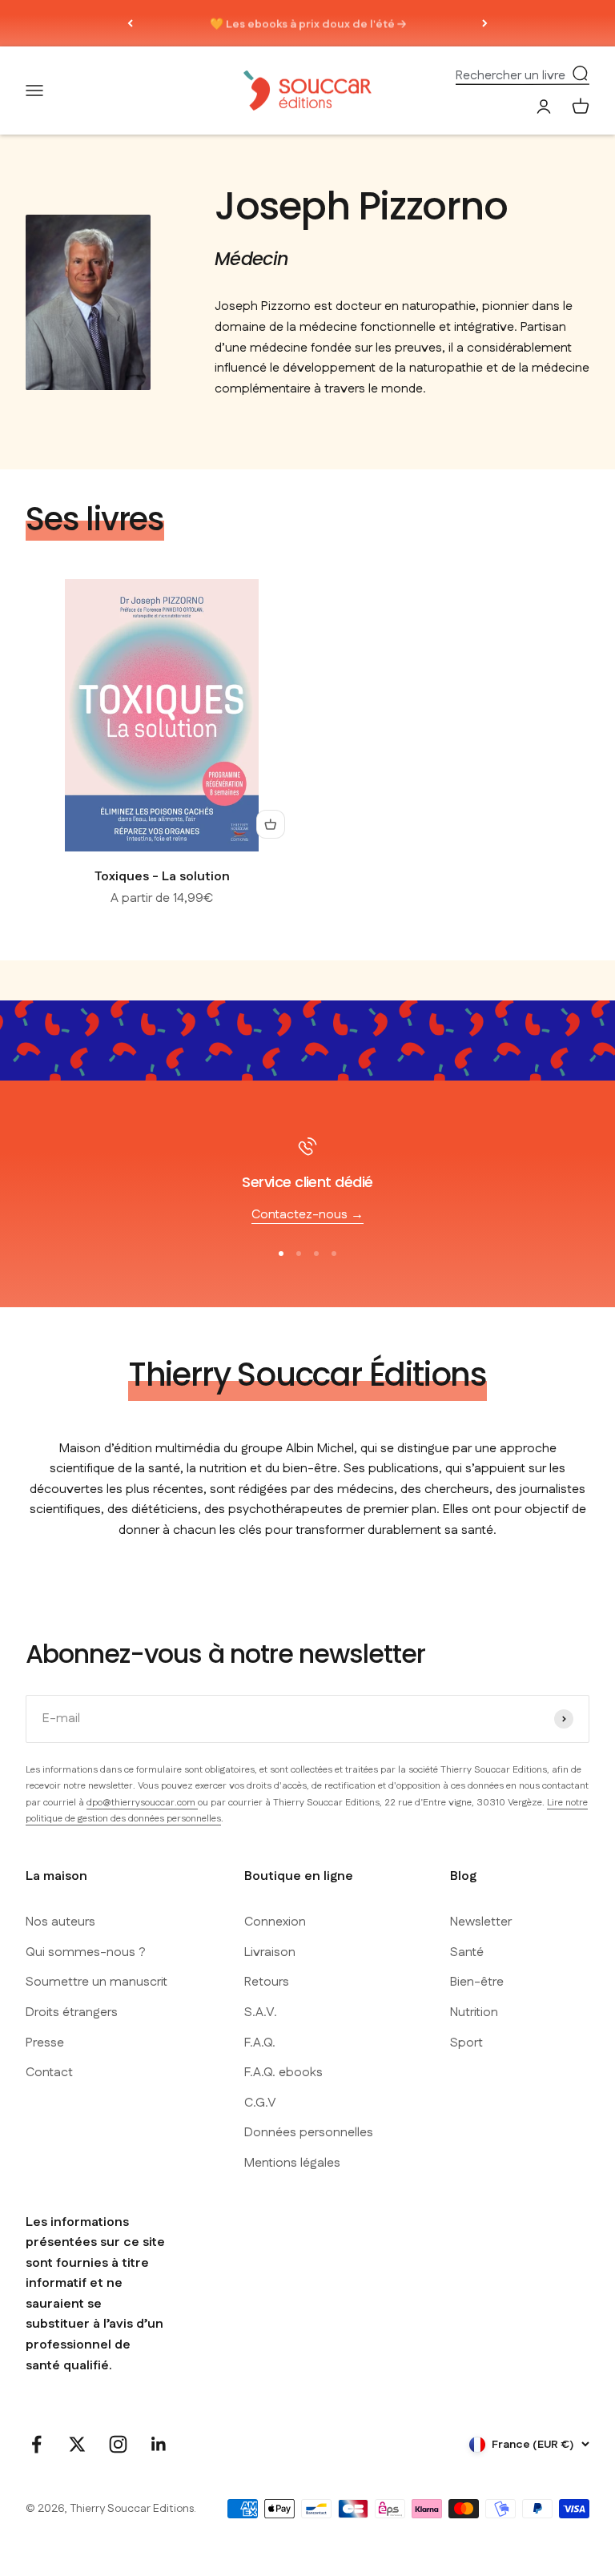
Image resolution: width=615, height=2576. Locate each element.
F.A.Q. (260, 2043)
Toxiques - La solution (162, 877)
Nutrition (474, 2012)
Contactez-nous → (307, 1215)
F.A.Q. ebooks (283, 2073)
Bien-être (477, 1982)
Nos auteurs (60, 1922)
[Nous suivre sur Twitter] (77, 2444)
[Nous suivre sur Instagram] (118, 2444)
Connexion (275, 1922)
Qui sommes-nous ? (86, 1952)
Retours (267, 1982)
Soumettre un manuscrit (96, 1982)
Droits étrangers (72, 2012)
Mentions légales (292, 2163)
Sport (466, 2043)
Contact (49, 2073)
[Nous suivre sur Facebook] (36, 2444)
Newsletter (481, 1922)
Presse (45, 2043)
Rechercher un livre (510, 75)
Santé (467, 1952)
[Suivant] (485, 23)
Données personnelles (309, 2133)
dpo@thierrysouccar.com (142, 1803)
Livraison (270, 1952)
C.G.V (260, 2103)
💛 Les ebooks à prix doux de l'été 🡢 (308, 23)
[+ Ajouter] (271, 824)
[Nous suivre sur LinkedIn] (159, 2444)
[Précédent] (130, 23)
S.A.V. (261, 2012)
